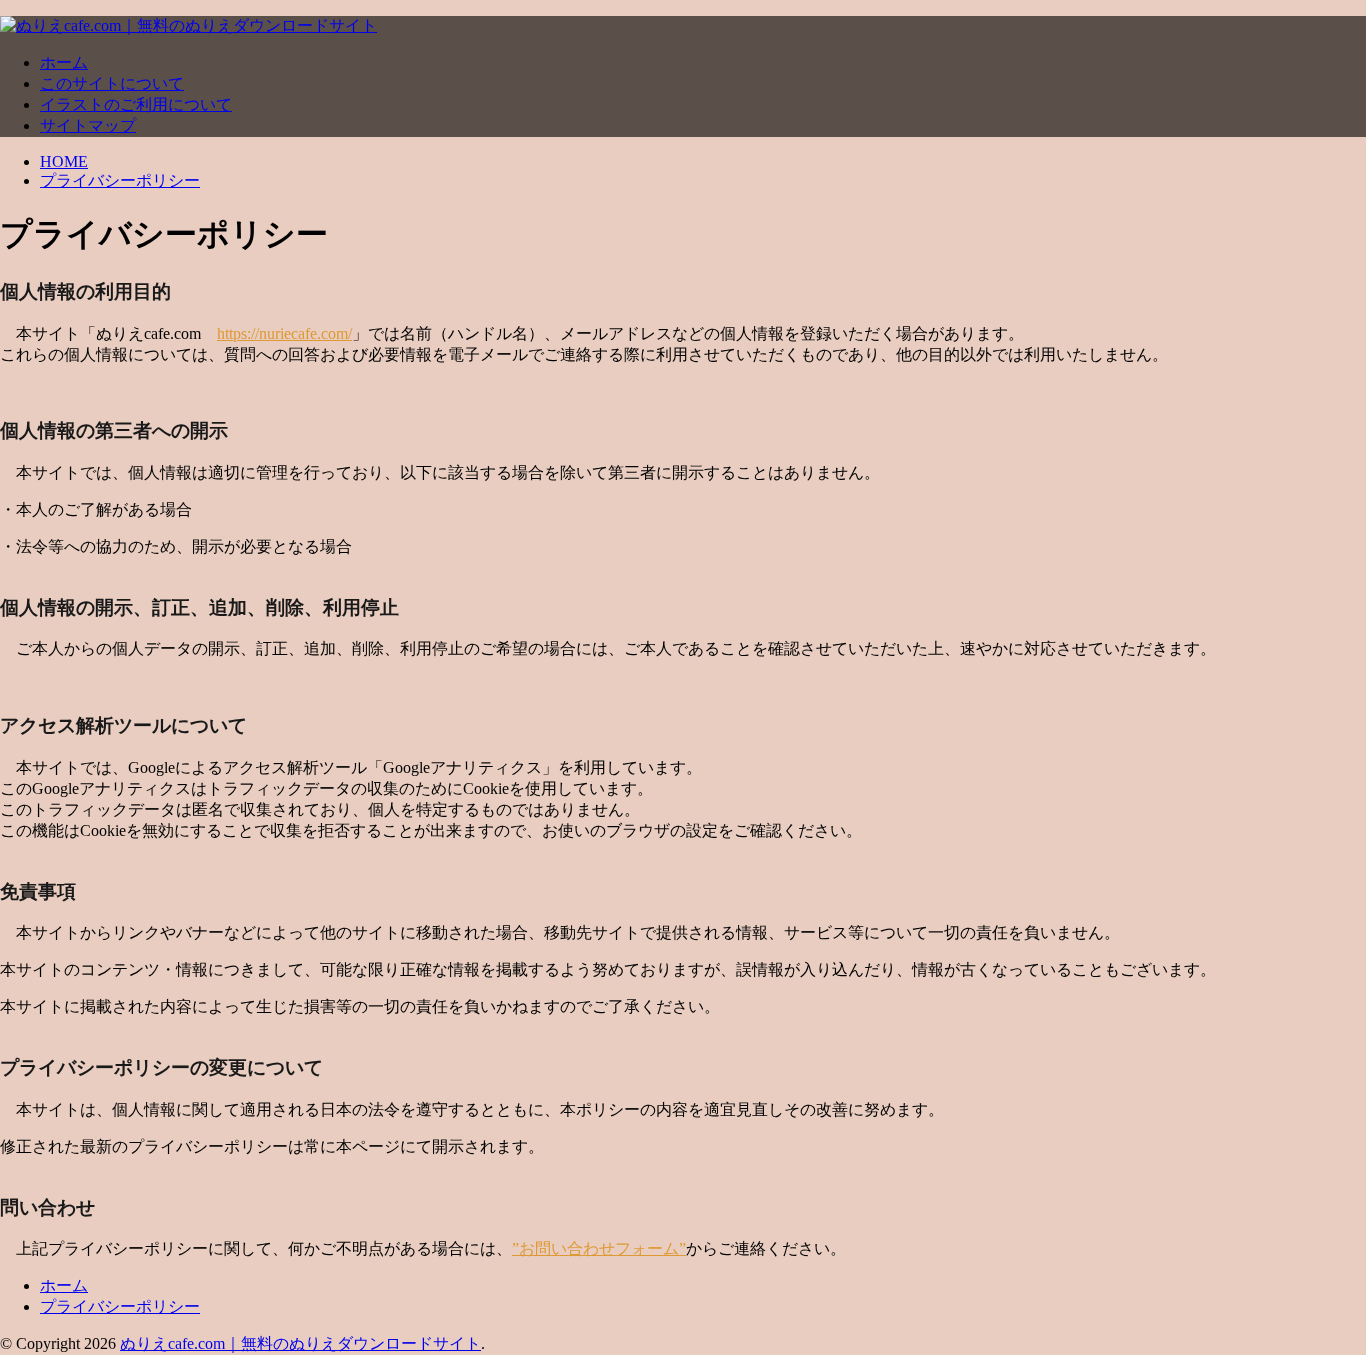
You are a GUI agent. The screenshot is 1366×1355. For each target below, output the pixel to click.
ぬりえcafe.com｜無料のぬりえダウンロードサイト (300, 1343)
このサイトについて (112, 83)
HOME (64, 161)
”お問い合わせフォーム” (599, 1248)
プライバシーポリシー (120, 180)
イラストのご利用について (136, 104)
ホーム (64, 62)
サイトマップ (88, 125)
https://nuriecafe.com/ (284, 333)
